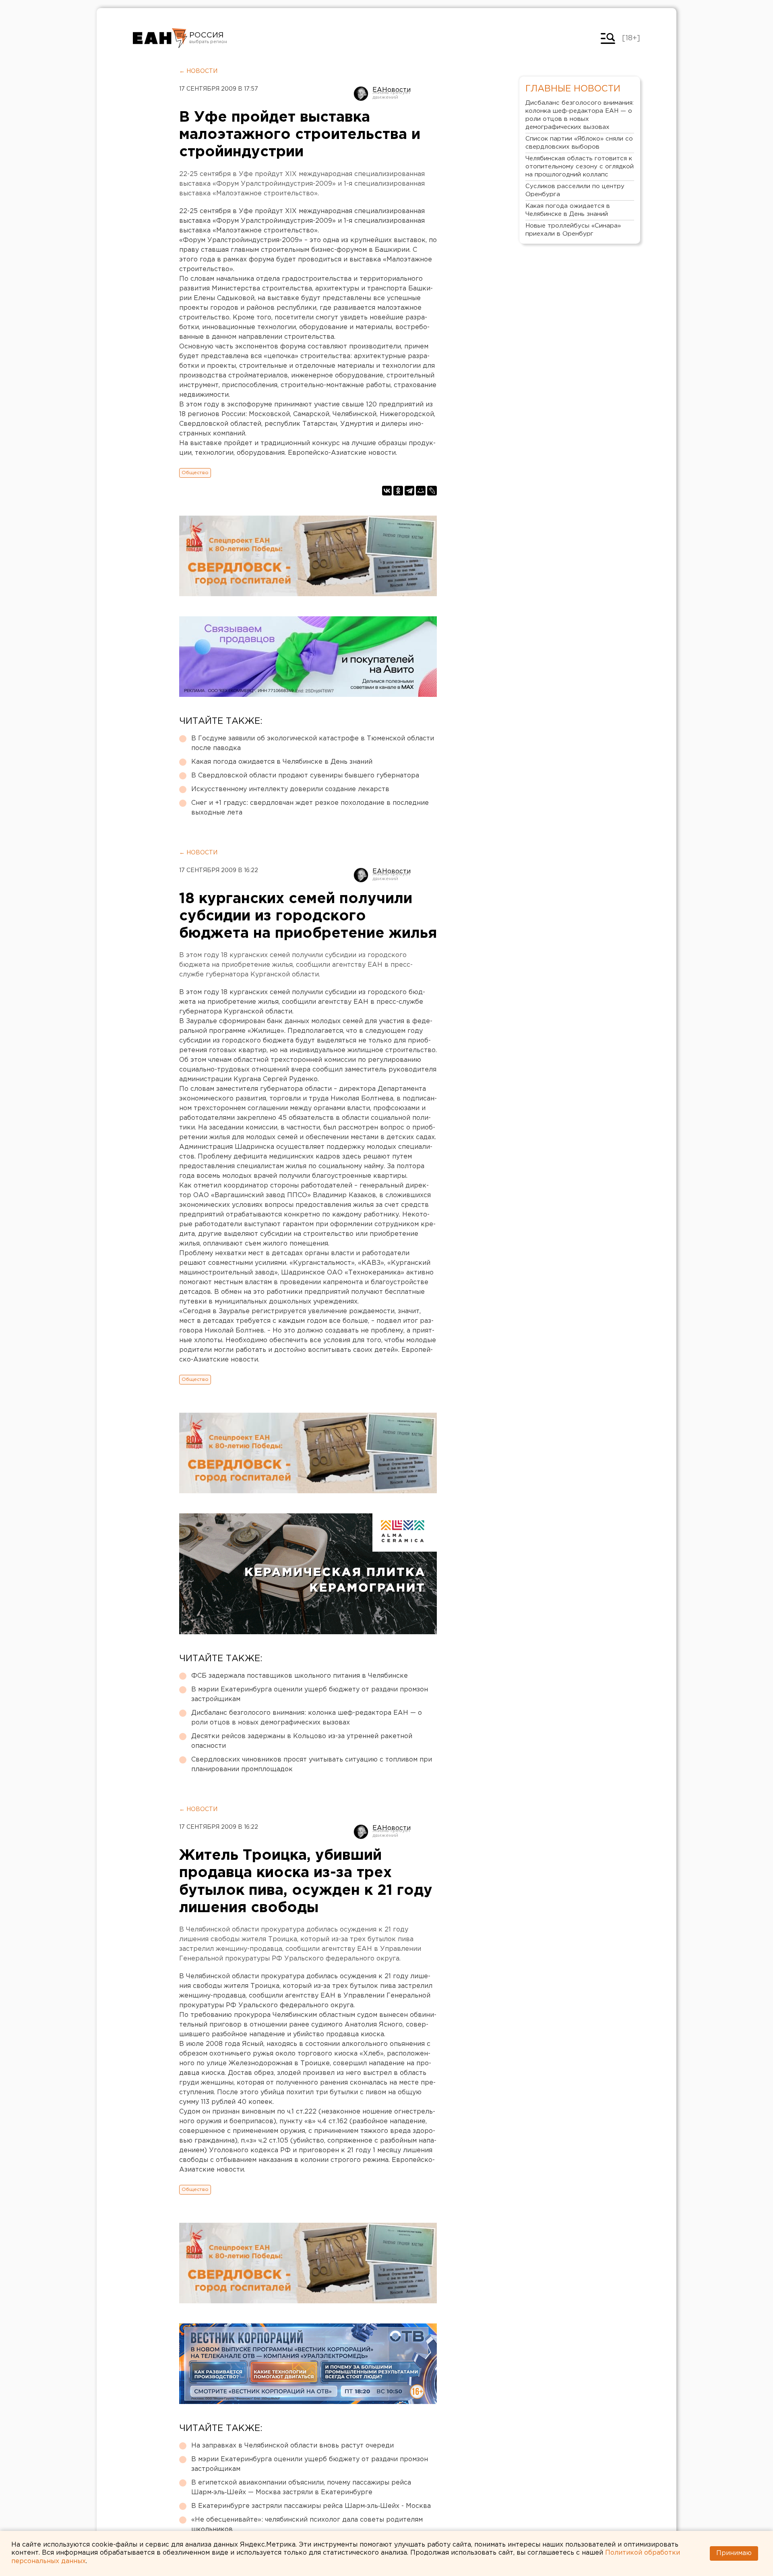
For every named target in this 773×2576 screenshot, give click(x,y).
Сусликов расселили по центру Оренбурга (575, 190)
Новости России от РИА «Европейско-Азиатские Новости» (160, 38)
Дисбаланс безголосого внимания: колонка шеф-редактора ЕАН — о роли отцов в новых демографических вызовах (307, 1718)
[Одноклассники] (398, 491)
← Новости (198, 71)
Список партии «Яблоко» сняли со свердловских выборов (579, 143)
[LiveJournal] (432, 491)
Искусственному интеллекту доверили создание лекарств (290, 789)
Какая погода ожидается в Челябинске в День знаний (282, 762)
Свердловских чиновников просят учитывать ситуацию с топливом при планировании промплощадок (312, 1765)
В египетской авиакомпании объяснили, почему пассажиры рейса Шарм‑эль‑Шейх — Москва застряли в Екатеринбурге (301, 2488)
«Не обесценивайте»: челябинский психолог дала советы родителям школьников (307, 2525)
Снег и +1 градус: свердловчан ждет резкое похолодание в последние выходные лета (310, 808)
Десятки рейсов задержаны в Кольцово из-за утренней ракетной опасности (302, 1741)
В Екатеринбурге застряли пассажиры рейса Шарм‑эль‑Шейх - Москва (311, 2506)
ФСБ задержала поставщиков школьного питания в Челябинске (300, 1676)
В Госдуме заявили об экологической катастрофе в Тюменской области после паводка (313, 743)
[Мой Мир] (421, 491)
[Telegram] (409, 491)
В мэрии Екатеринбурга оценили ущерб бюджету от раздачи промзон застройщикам (310, 1694)
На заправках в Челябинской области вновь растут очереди (292, 2446)
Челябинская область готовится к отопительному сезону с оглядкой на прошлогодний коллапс (580, 167)
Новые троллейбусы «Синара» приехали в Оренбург (573, 230)
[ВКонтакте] (387, 491)
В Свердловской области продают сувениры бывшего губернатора (305, 776)
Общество (195, 473)
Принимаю (734, 2553)
